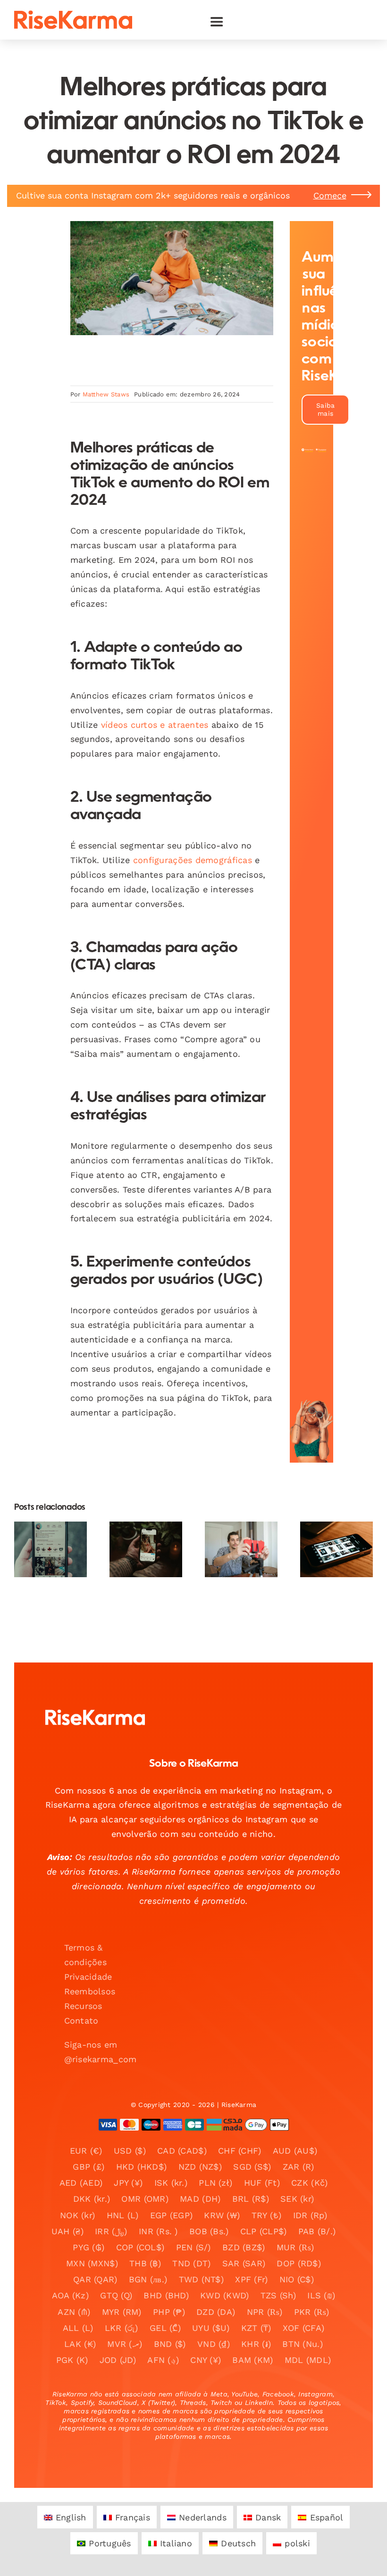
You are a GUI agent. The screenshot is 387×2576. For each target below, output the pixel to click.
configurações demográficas (193, 860)
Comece (330, 195)
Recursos (83, 2006)
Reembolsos (90, 1991)
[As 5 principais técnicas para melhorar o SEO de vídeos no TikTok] (50, 1549)
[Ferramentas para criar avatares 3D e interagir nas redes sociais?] (146, 1549)
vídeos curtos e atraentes (155, 725)
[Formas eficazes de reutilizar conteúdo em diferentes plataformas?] (241, 1549)
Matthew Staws (106, 394)
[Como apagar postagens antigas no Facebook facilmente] (337, 1549)
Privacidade (88, 1977)
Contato (81, 2020)
